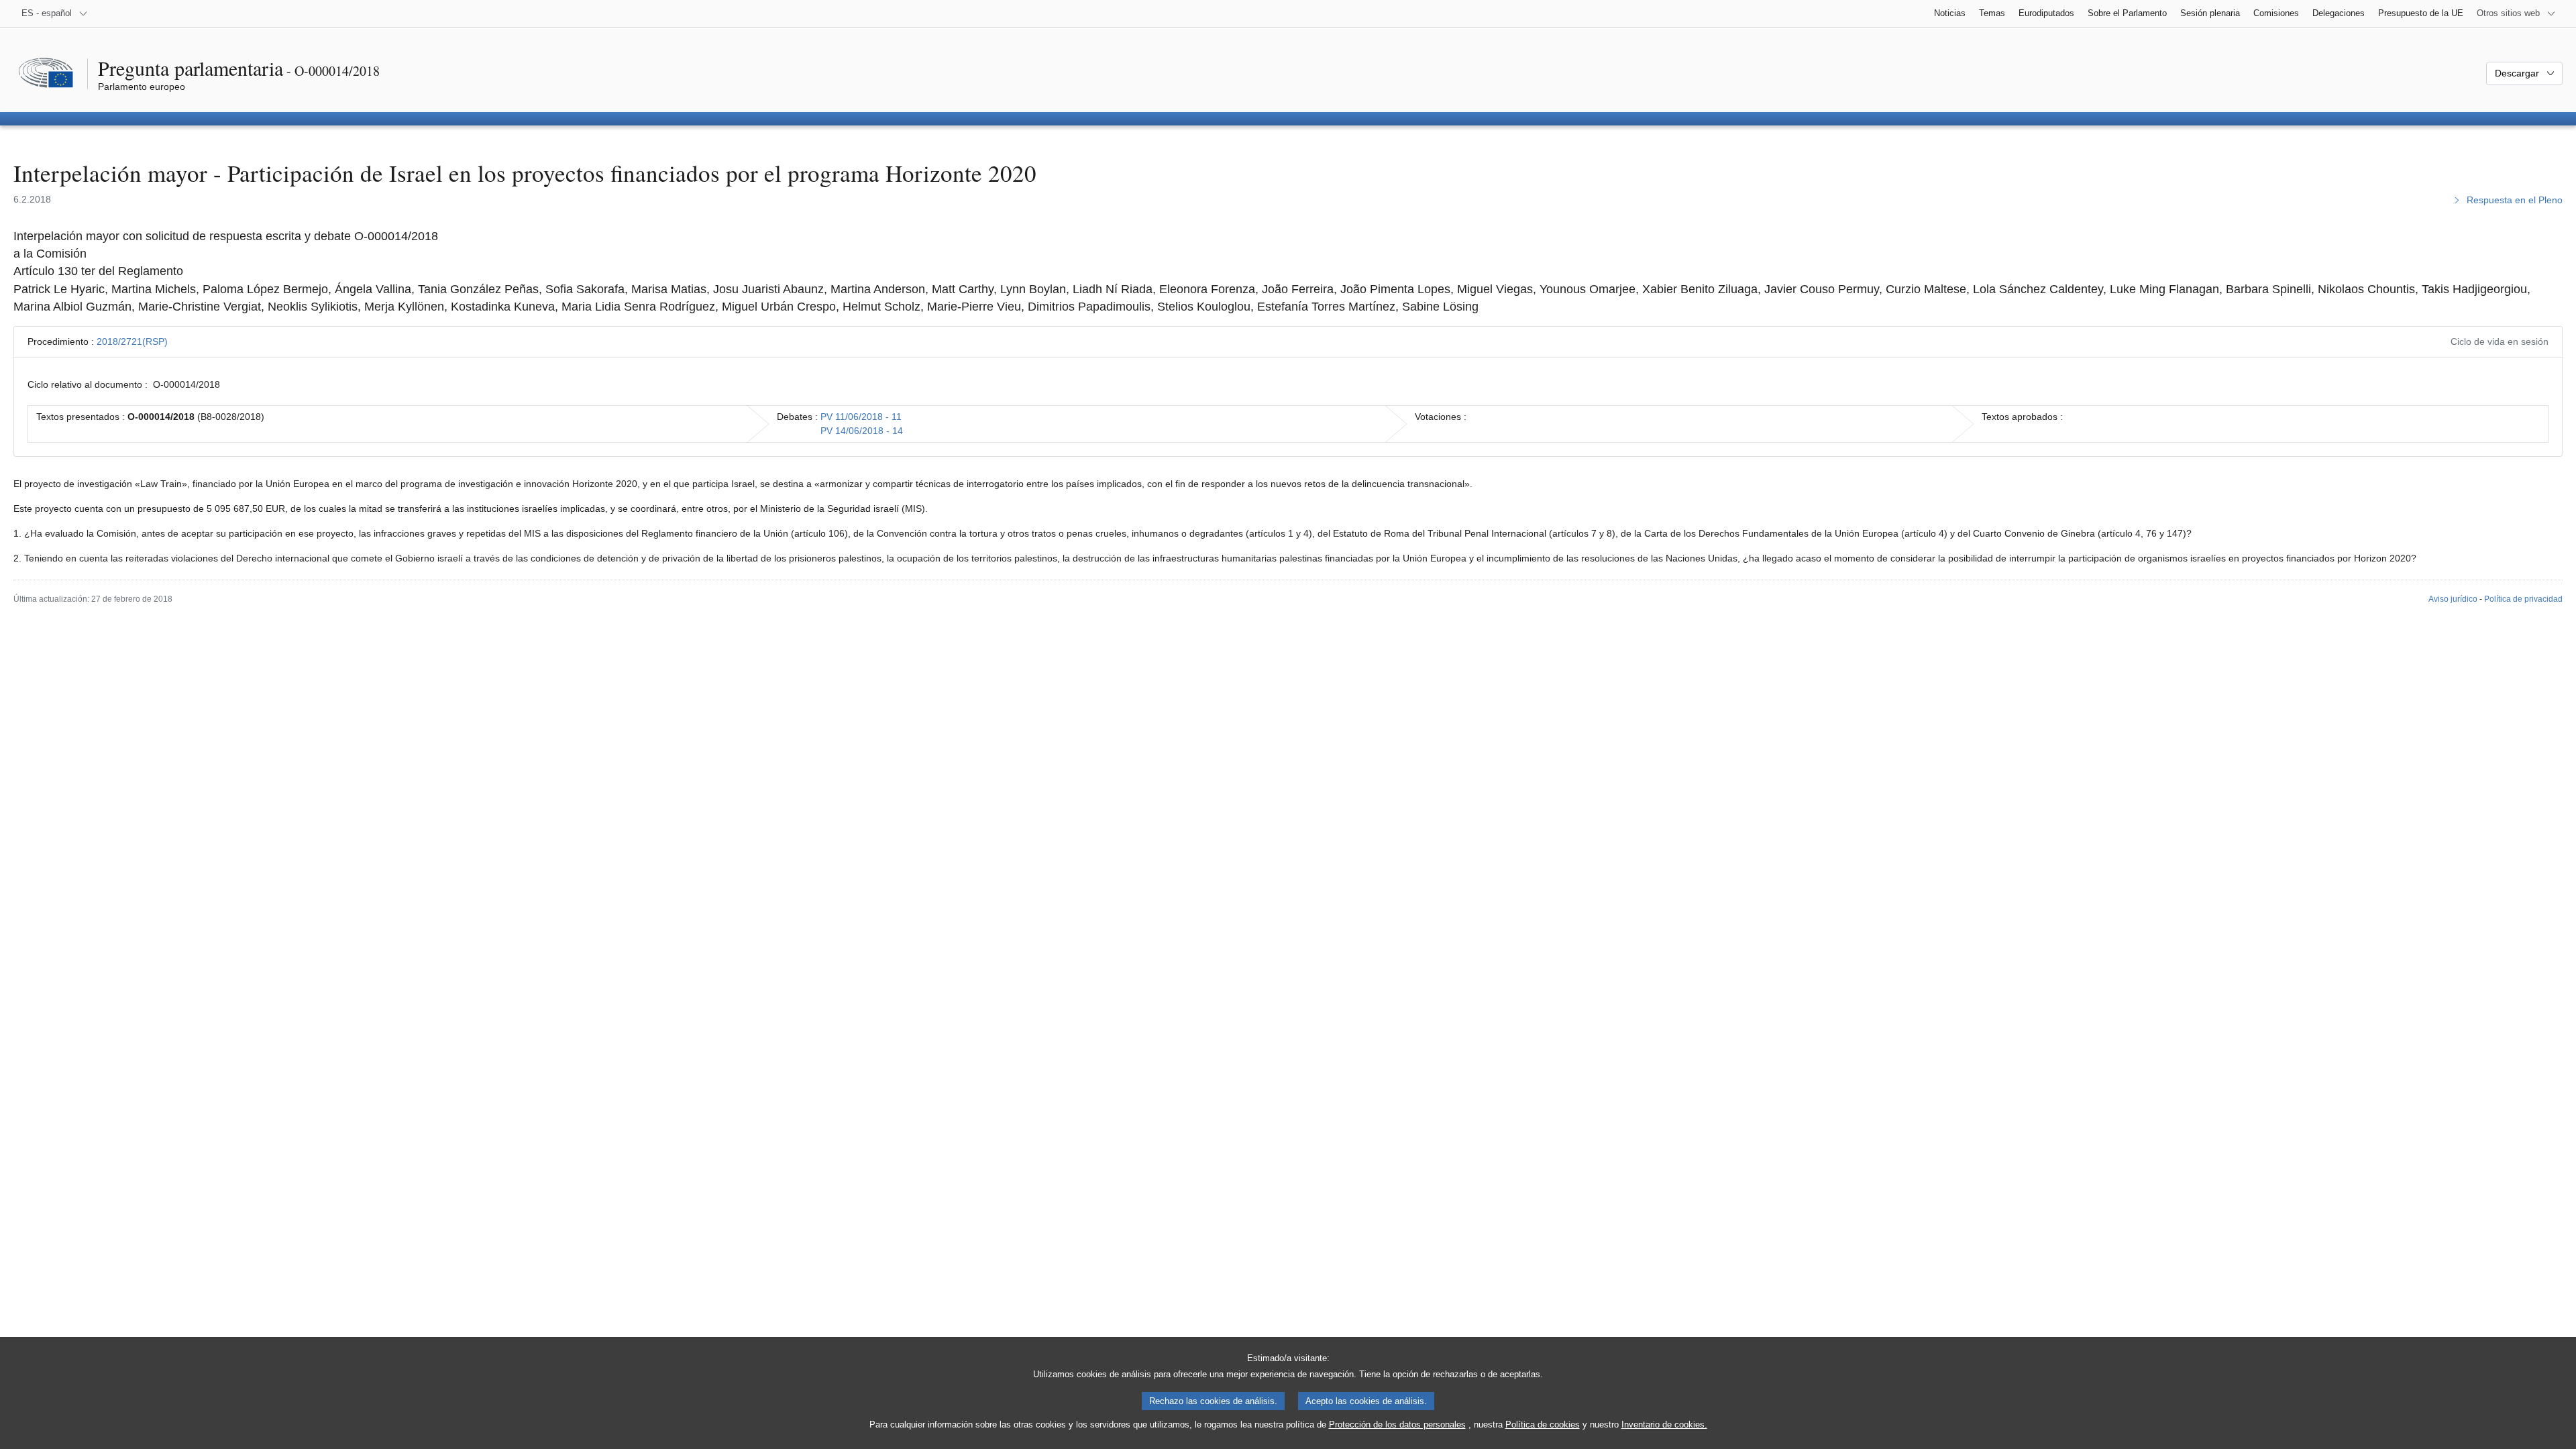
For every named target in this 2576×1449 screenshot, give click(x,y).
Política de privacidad (2523, 599)
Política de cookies (1543, 1425)
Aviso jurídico (2453, 599)
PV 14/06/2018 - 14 (862, 431)
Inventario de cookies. (1664, 1425)
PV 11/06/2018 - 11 (861, 417)
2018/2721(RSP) (132, 341)
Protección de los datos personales (1397, 1425)
